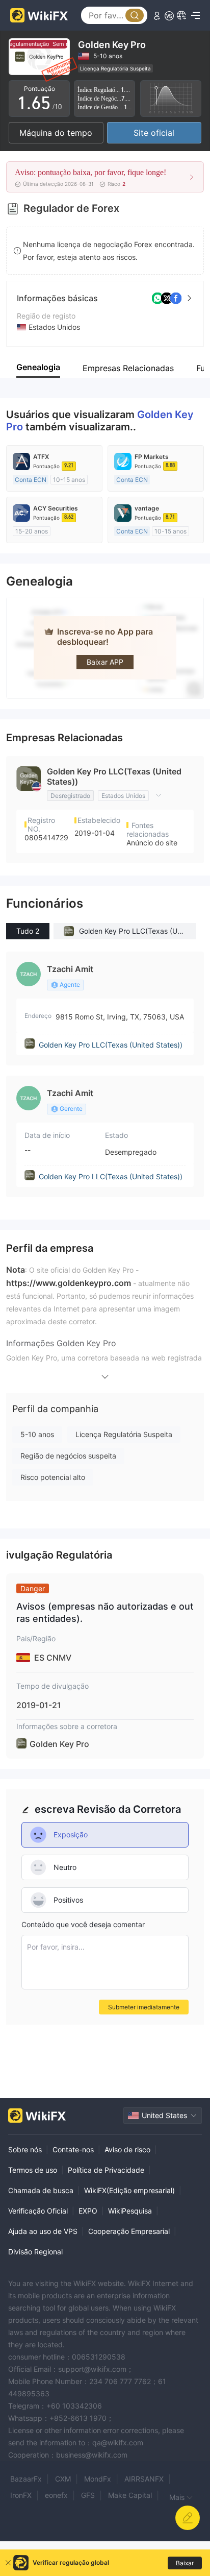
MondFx (98, 2479)
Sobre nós (25, 2149)
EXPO (88, 2211)
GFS (88, 2495)
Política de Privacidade (106, 2170)
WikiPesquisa (130, 2211)
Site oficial (154, 133)
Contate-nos (73, 2149)
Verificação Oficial (38, 2211)
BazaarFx (26, 2479)
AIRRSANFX (144, 2479)
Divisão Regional (35, 2252)
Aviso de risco (127, 2149)
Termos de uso (33, 2170)
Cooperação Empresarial (129, 2231)
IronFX (21, 2495)
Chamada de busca (41, 2190)
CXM (63, 2479)
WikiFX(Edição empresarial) (129, 2190)
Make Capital (130, 2495)
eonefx (56, 2495)
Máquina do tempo (56, 133)
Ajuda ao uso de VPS (43, 2231)
